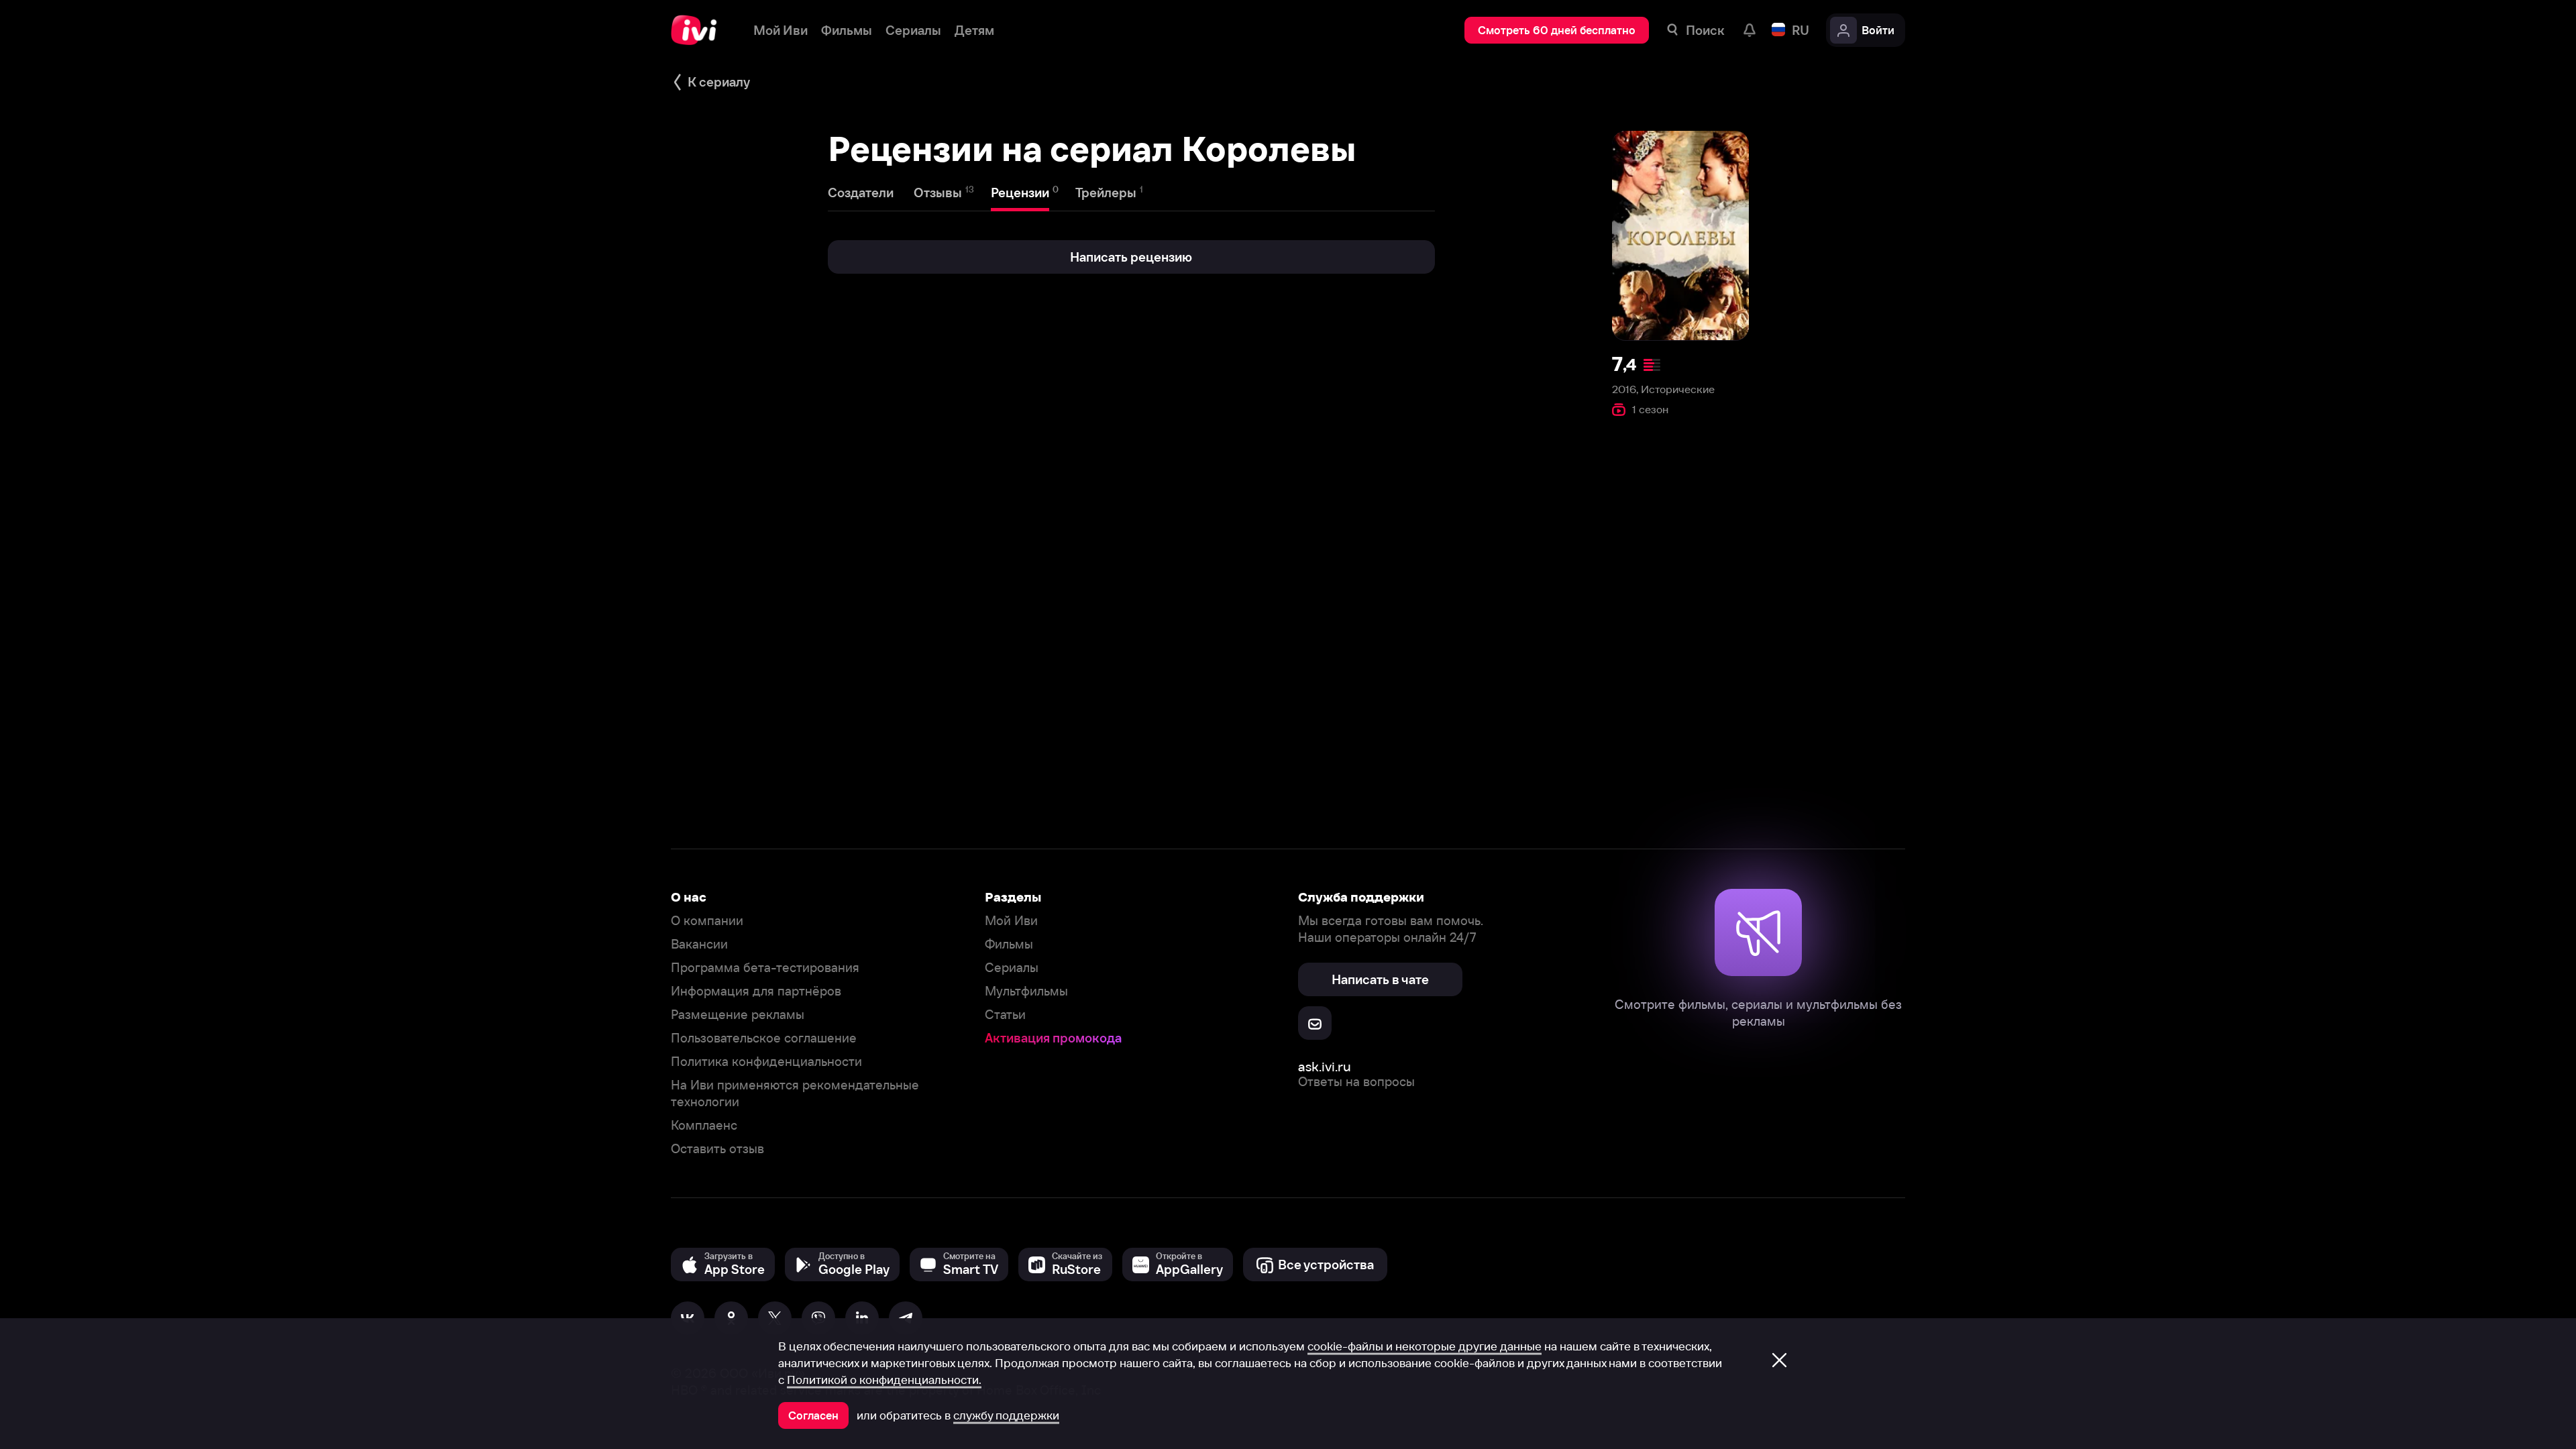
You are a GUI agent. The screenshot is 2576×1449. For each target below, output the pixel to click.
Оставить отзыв (717, 1149)
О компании (707, 921)
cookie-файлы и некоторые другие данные (1425, 1346)
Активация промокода (1053, 1038)
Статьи (1005, 1015)
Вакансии (699, 944)
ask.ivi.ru (1325, 1066)
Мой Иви (1011, 921)
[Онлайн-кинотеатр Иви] (699, 30)
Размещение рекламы (738, 1015)
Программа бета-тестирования (765, 968)
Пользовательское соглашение (764, 1038)
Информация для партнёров (756, 991)
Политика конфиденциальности (766, 1062)
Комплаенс (704, 1125)
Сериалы (1012, 968)
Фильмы (1009, 944)
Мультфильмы (1026, 991)
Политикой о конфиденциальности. (884, 1380)
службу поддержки (1006, 1415)
